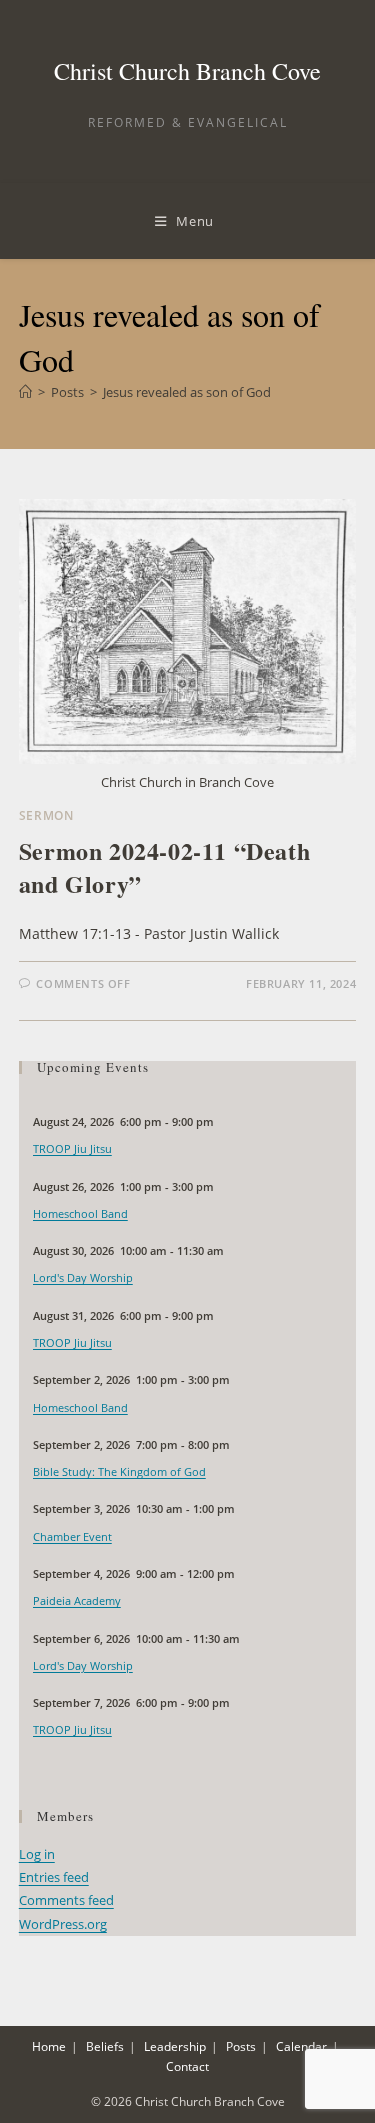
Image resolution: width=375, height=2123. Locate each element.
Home (49, 2046)
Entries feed (54, 1877)
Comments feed (66, 1900)
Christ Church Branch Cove (187, 71)
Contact (187, 2066)
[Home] (25, 392)
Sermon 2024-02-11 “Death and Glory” (164, 867)
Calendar (301, 2046)
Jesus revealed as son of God (187, 392)
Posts (241, 2046)
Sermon (46, 815)
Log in (37, 1854)
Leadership (175, 2046)
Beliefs (105, 2046)
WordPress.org (63, 1924)
